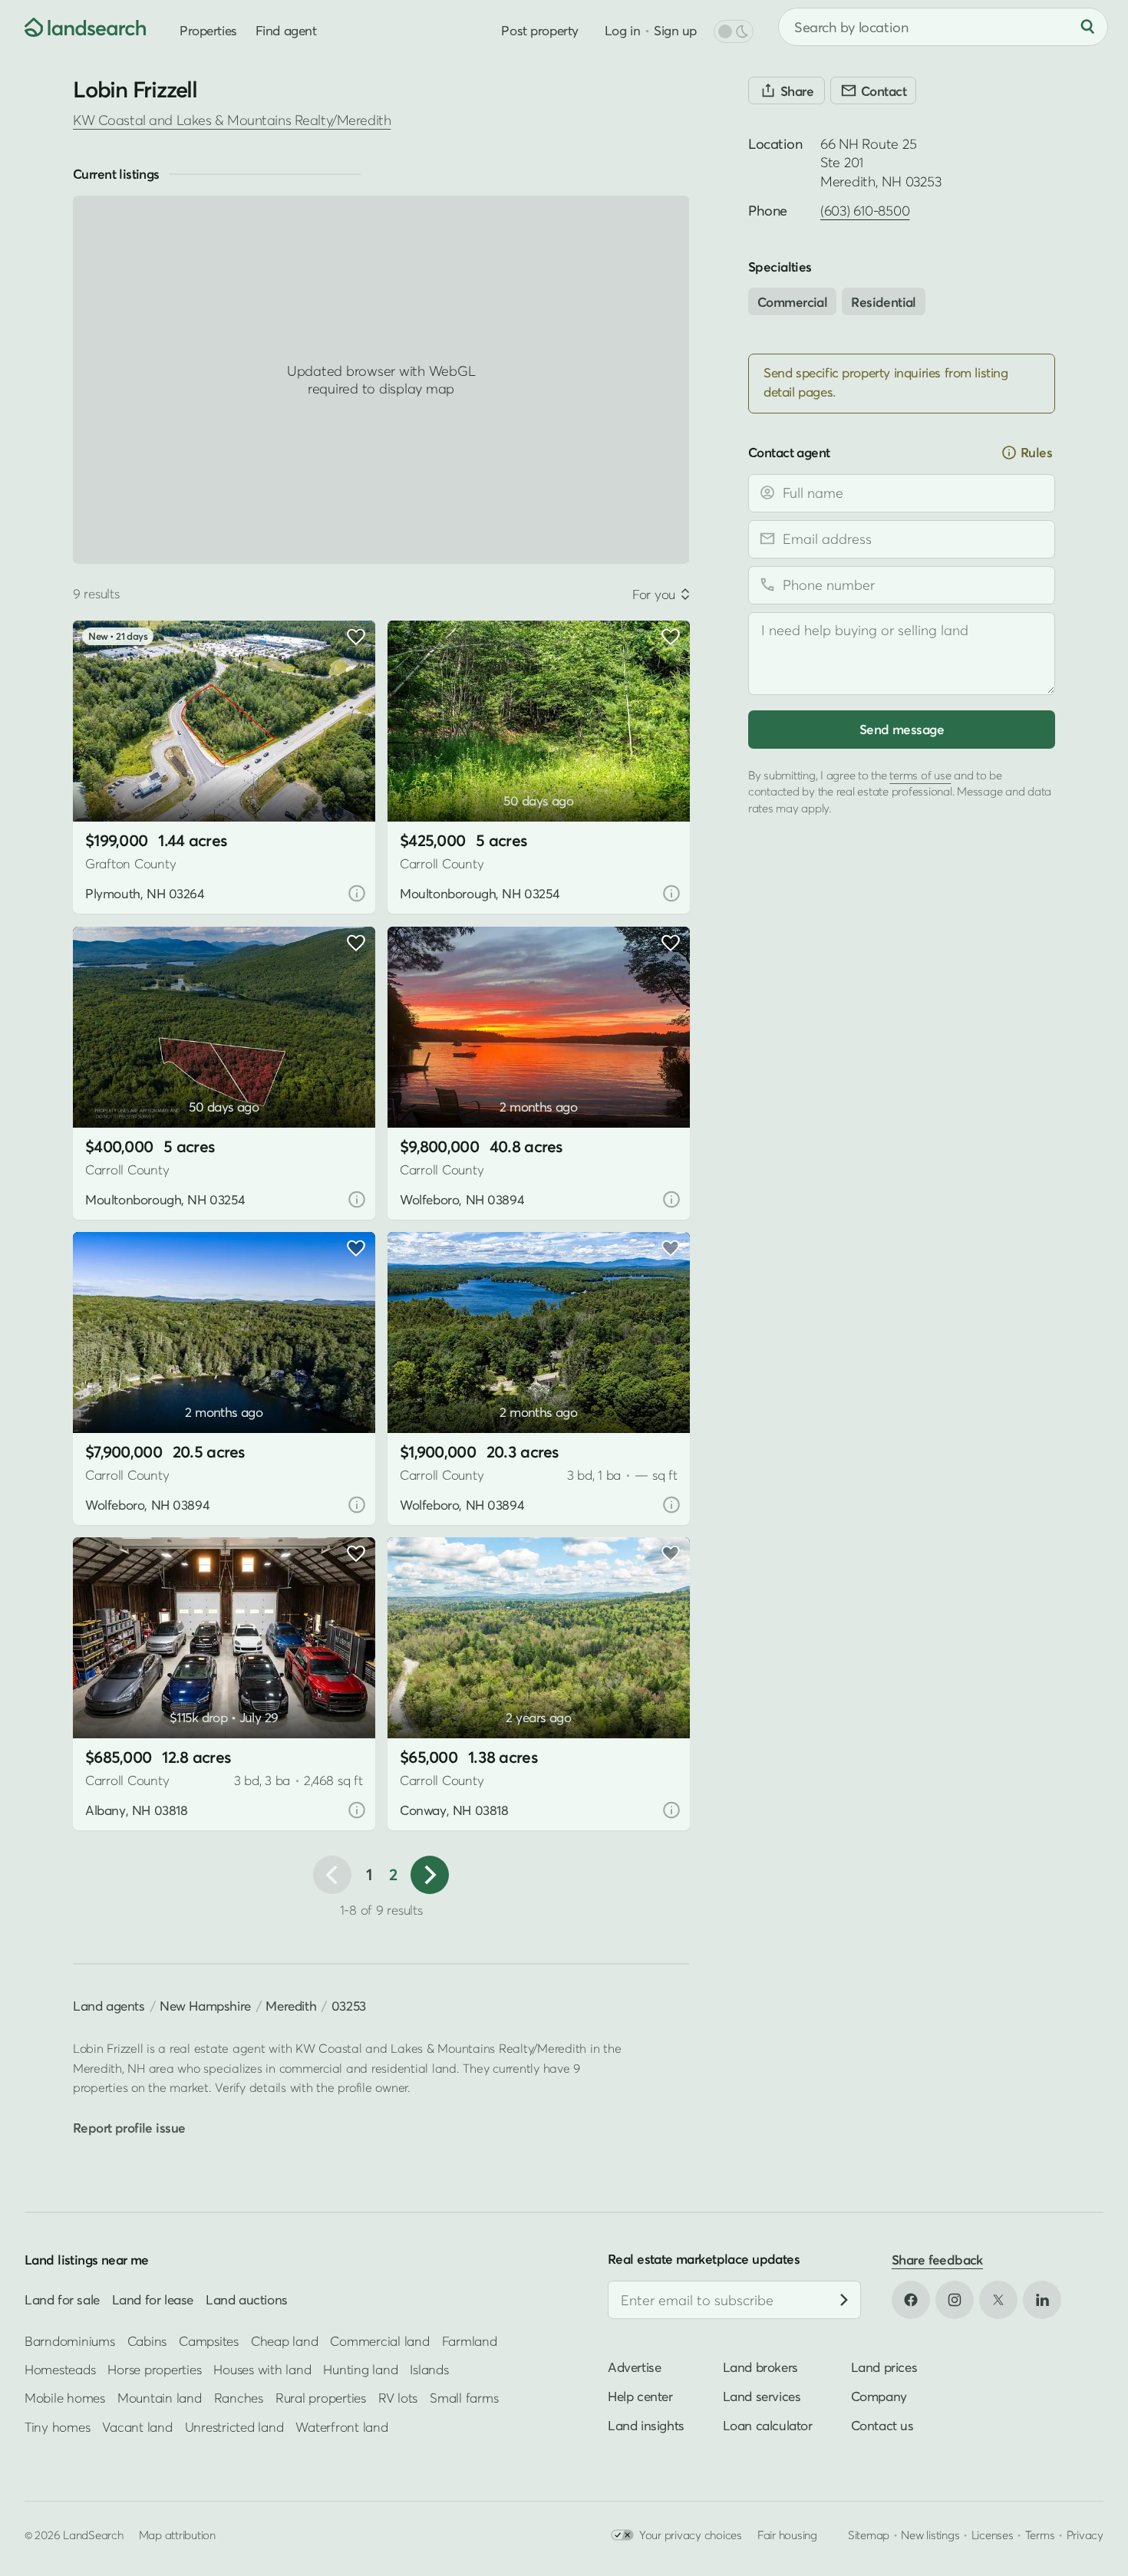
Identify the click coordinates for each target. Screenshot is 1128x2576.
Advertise (634, 2367)
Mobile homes (65, 2398)
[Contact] (873, 91)
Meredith (291, 2006)
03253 (349, 2006)
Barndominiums (70, 2340)
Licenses (993, 2535)
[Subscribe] (844, 2300)
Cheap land (284, 2340)
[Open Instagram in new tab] (955, 2300)
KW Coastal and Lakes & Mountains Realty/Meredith (232, 120)
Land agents (109, 2006)
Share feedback (937, 2260)
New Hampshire (205, 2006)
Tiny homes (57, 2426)
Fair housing (787, 2535)
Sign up (675, 30)
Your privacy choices (691, 2535)
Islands (429, 2369)
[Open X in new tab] (998, 2300)
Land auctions (247, 2299)
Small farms (464, 2398)
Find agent (286, 30)
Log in (622, 30)
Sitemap (869, 2535)
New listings (930, 2535)
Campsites (209, 2340)
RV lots (398, 2398)
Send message (902, 728)
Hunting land (360, 2369)
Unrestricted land (234, 2426)
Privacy (1085, 2535)
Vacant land (137, 2426)
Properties (208, 30)
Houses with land (262, 2369)
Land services (762, 2396)
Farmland (470, 2340)
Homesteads (60, 2369)
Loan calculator (768, 2425)
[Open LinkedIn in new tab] (1042, 2300)
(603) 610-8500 (865, 211)
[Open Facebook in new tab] (911, 2300)
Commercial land (379, 2340)
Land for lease (153, 2299)
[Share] (787, 91)
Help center (640, 2396)
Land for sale (62, 2299)
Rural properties (321, 2398)
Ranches (239, 2398)
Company (879, 2396)
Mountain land (160, 2398)
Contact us (882, 2425)
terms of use (920, 774)
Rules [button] (1036, 452)
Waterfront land (341, 2426)
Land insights (646, 2425)
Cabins (147, 2340)
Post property (539, 30)
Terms (1040, 2535)
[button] (107, 783)
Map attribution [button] (177, 2535)
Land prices (884, 2367)
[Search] (1087, 27)
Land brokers (760, 2367)
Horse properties (154, 2369)
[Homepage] (74, 27)
